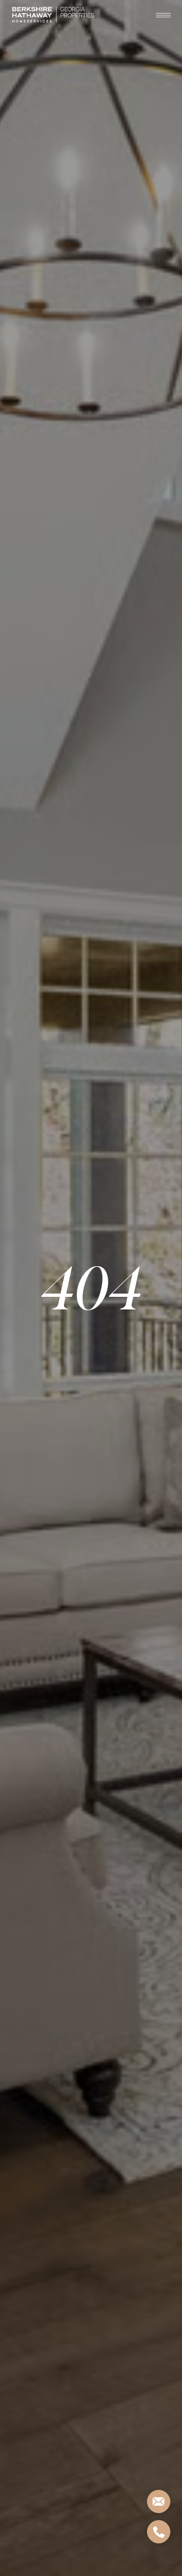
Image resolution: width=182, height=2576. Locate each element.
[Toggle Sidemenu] (163, 15)
